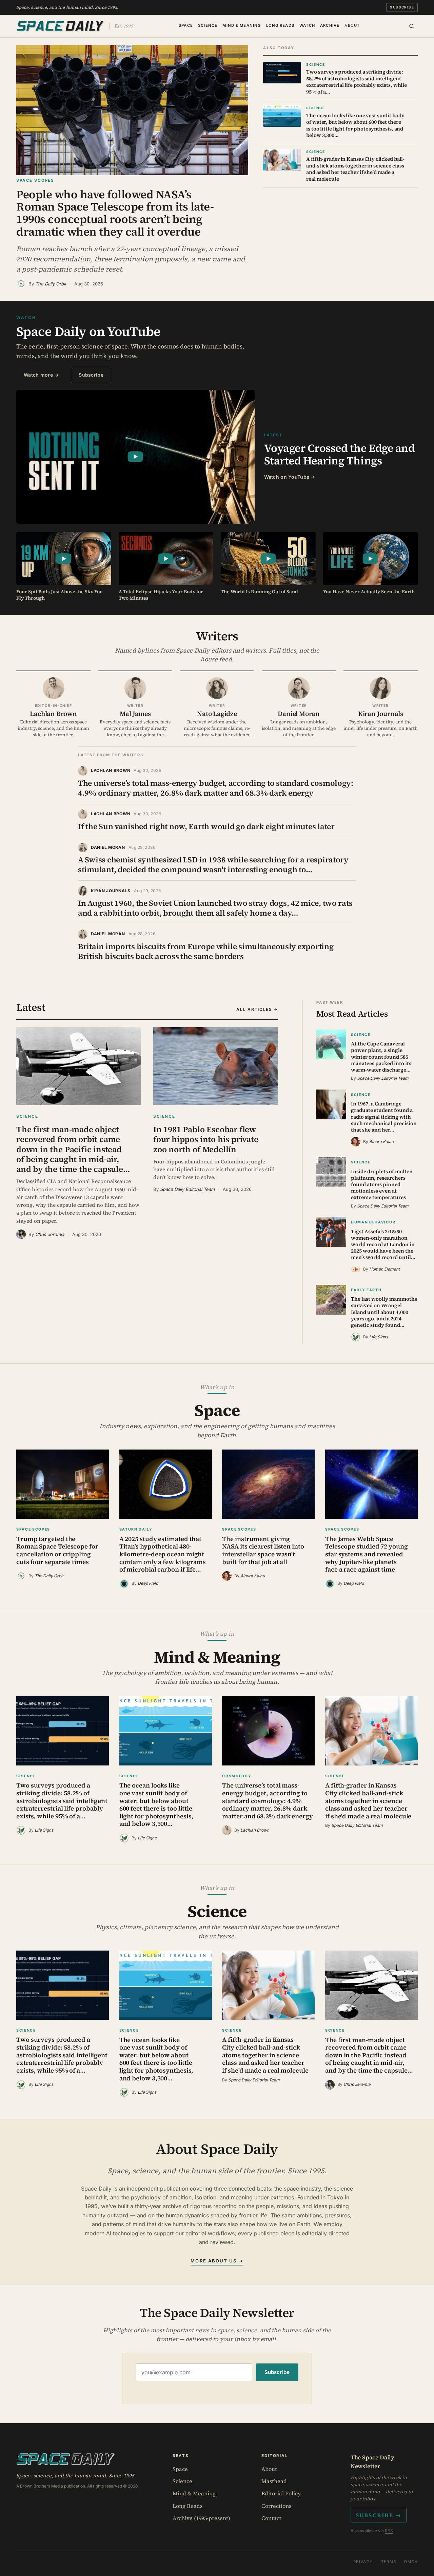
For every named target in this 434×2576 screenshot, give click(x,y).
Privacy (363, 2562)
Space (186, 25)
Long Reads (280, 25)
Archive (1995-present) (201, 2518)
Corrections (276, 2506)
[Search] (412, 26)
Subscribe (402, 7)
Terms (389, 2562)
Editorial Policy (281, 2493)
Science (208, 25)
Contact (271, 2518)
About (352, 25)
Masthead (274, 2481)
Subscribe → (379, 2515)
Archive (330, 25)
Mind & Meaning (242, 25)
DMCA (411, 2562)
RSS (389, 2531)
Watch (307, 25)
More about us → (217, 2261)
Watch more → (41, 375)
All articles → (257, 1009)
